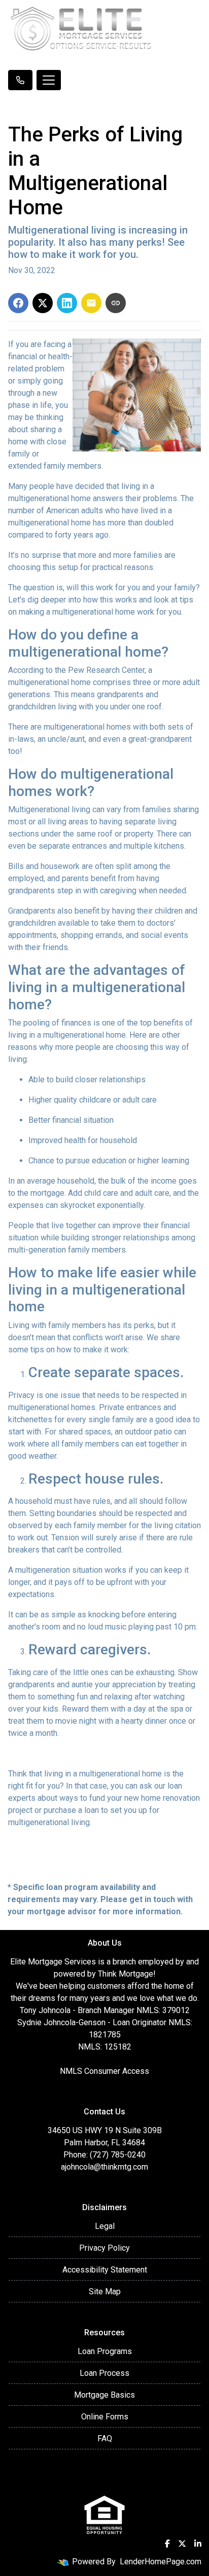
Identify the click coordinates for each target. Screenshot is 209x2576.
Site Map (105, 2291)
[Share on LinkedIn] (67, 303)
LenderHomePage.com (161, 2562)
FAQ (105, 2438)
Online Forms (105, 2417)
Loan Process (104, 2373)
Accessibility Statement (105, 2270)
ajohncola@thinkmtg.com (104, 2167)
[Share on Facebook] (18, 303)
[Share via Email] (91, 303)
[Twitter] (182, 2544)
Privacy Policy (104, 2248)
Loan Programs (105, 2351)
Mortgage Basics (104, 2395)
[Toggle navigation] (49, 80)
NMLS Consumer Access (104, 2071)
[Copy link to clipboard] (116, 303)
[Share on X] (43, 303)
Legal (105, 2226)
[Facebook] (167, 2544)
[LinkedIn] (198, 2544)
